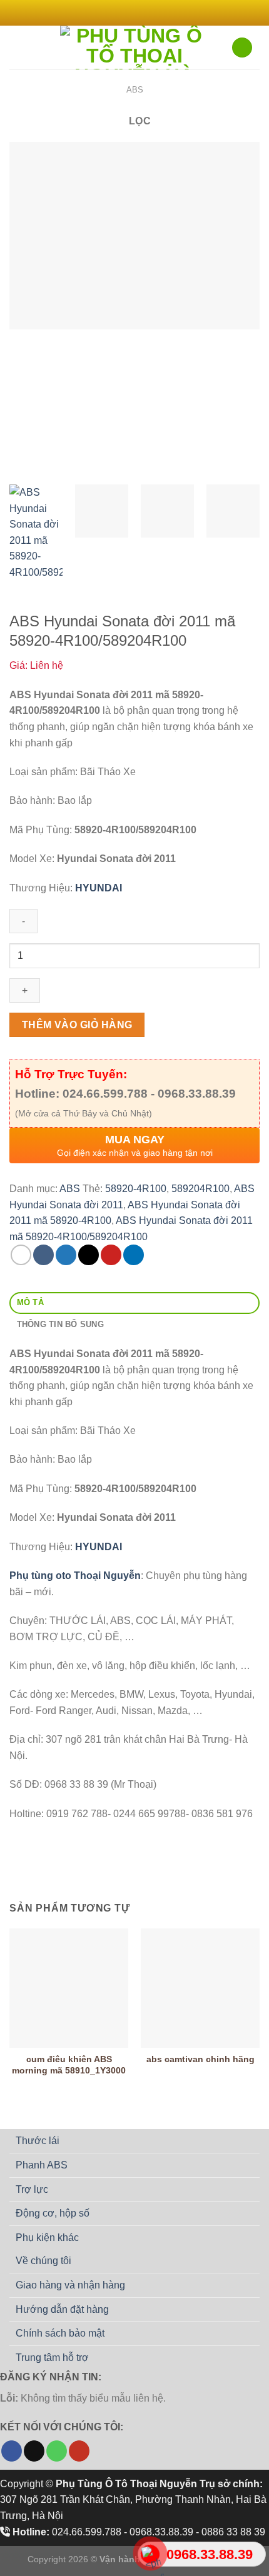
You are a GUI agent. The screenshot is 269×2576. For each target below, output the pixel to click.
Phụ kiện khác (47, 2238)
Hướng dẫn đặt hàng (62, 2309)
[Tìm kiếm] (242, 48)
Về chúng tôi (43, 2261)
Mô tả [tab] (30, 1302)
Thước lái (38, 2141)
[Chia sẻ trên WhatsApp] (21, 1255)
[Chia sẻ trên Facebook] (43, 1255)
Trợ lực (32, 2189)
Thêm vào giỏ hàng (77, 1025)
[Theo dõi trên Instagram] (128, 13)
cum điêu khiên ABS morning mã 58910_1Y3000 (69, 2065)
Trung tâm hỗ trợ (52, 2358)
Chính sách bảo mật (60, 2333)
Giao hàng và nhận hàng (70, 2285)
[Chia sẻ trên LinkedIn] (134, 1255)
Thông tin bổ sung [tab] (60, 1324)
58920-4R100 (136, 1189)
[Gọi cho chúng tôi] (57, 2451)
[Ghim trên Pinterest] (111, 1255)
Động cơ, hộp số (53, 2213)
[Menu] (17, 47)
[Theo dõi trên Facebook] (116, 13)
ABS (135, 90)
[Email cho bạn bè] (89, 1255)
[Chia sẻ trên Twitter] (66, 1255)
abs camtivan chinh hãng (200, 2059)
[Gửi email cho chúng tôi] (153, 13)
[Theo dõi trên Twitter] (141, 13)
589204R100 (200, 1189)
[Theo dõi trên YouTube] (79, 2451)
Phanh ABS (42, 2165)
